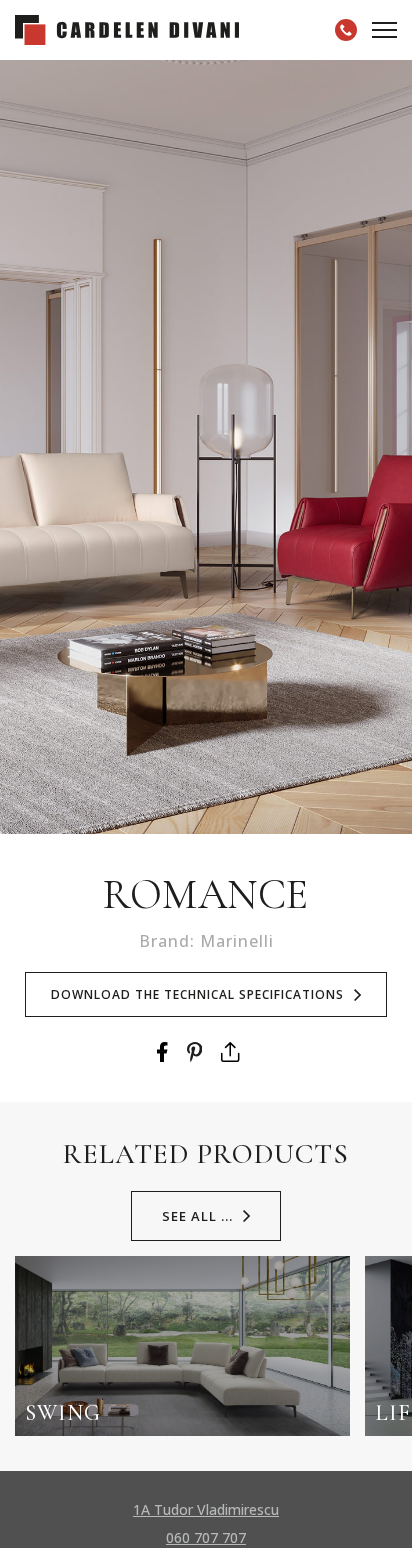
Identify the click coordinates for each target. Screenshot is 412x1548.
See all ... (197, 1216)
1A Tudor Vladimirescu (206, 1509)
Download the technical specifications (197, 994)
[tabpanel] (206, 447)
